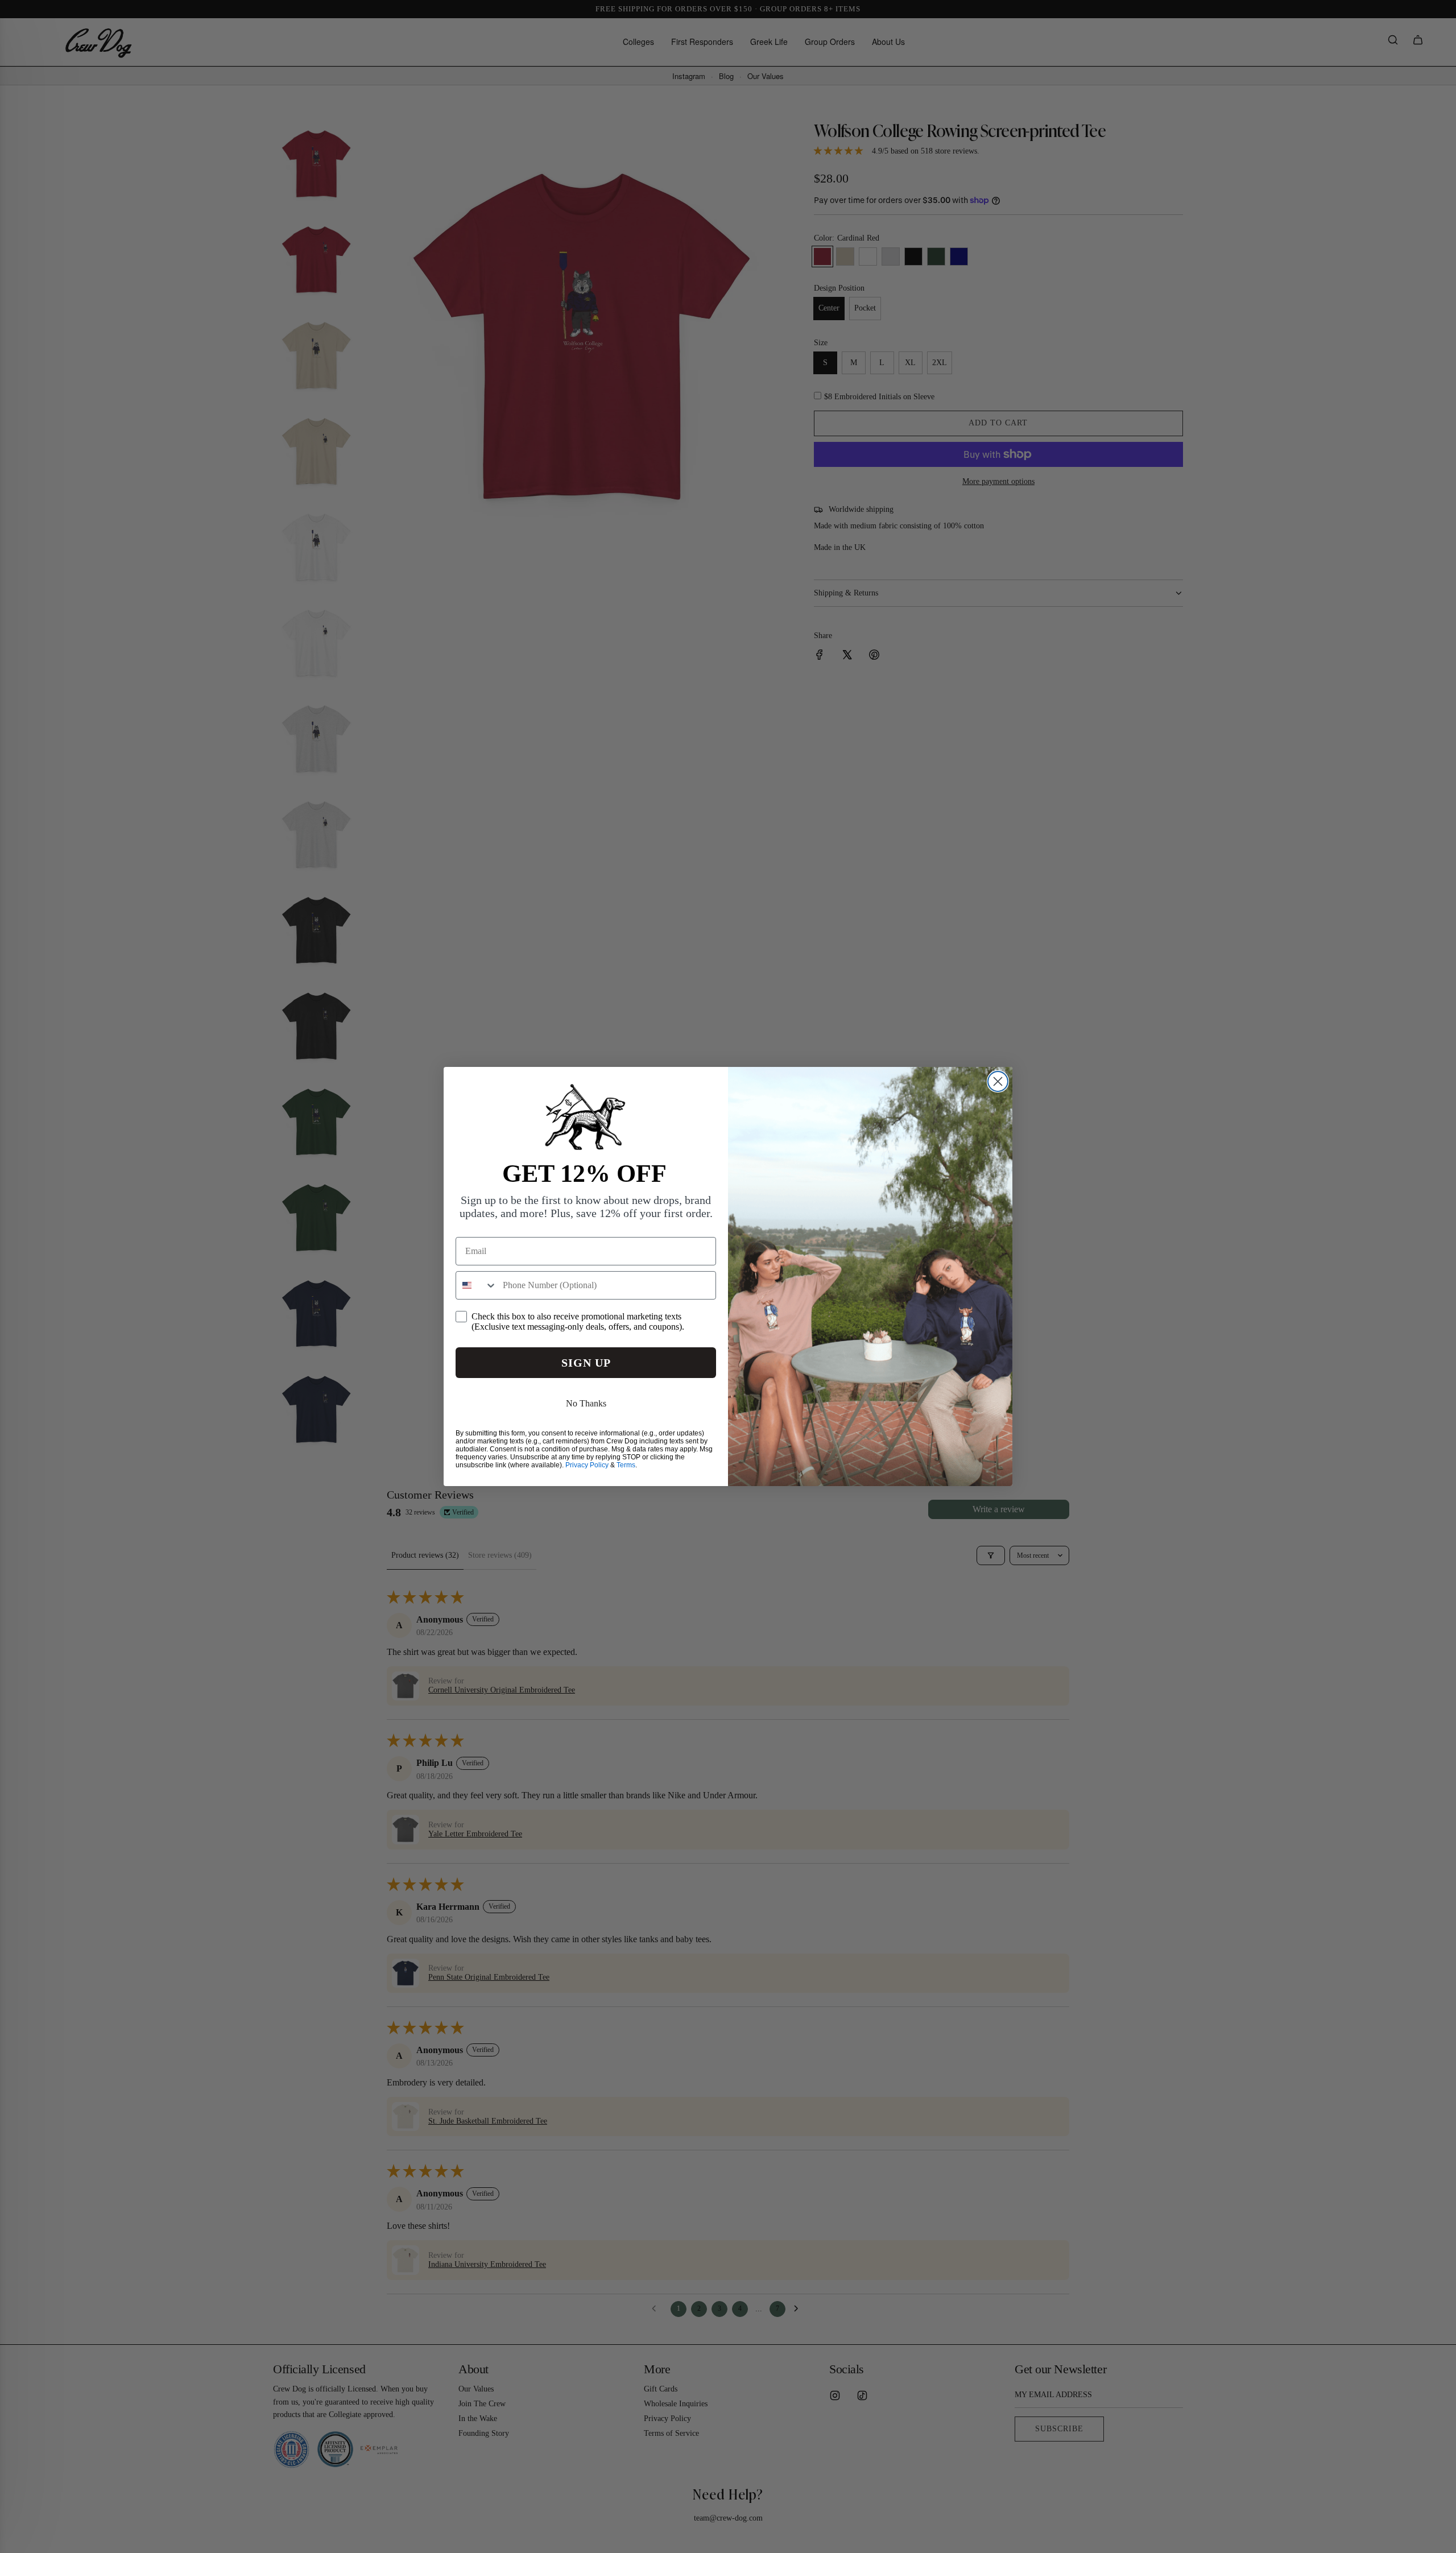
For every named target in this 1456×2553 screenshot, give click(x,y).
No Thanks (586, 1403)
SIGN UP (586, 1363)
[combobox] (477, 1285)
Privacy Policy (587, 1465)
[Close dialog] (998, 1081)
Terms (626, 1465)
